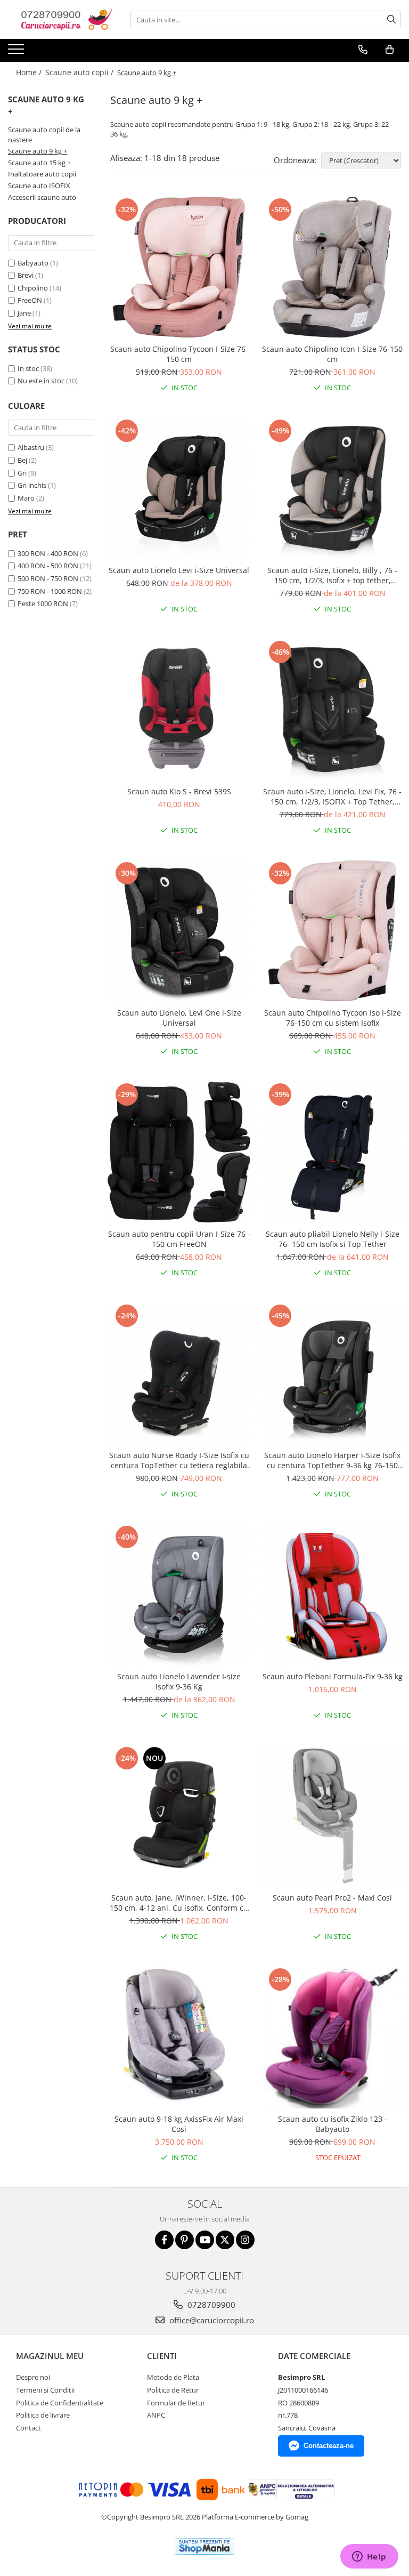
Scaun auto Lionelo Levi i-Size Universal (179, 570)
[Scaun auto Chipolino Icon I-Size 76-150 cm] (332, 267)
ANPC (156, 2415)
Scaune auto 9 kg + (38, 151)
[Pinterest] (185, 2240)
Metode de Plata (173, 2377)
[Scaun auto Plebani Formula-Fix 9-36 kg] (332, 1595)
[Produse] (17, 52)
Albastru (31, 447)
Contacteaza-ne (329, 2446)
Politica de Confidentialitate (60, 2403)
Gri (22, 473)
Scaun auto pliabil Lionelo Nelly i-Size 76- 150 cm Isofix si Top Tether (333, 1239)
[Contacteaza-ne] (363, 50)
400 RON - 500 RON (48, 566)
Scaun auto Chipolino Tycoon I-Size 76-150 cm (179, 354)
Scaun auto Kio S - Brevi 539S (179, 791)
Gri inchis (32, 485)
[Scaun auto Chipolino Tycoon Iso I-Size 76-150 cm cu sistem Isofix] (332, 931)
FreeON (30, 300)
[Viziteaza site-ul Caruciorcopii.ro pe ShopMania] (204, 2546)
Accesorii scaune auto (42, 197)
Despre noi (33, 2377)
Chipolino (33, 288)
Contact (28, 2428)
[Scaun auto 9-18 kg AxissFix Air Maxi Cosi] (179, 2037)
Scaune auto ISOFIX (39, 186)
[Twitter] (225, 2240)
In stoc (28, 368)
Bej (22, 460)
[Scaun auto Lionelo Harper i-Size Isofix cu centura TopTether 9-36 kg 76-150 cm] (332, 1373)
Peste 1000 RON (43, 603)
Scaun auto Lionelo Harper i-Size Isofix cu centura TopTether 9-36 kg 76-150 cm (332, 1460)
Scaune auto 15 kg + (39, 163)
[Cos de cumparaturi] (390, 50)
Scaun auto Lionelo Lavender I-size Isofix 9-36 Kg (179, 1681)
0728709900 (210, 2305)
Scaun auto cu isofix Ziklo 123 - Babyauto (333, 2124)
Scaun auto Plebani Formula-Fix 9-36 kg (333, 1676)
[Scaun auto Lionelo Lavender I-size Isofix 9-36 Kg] (179, 1595)
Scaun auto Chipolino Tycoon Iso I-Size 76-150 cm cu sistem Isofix (333, 1018)
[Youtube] (205, 2240)
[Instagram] (245, 2240)
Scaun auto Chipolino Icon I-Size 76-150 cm (332, 354)
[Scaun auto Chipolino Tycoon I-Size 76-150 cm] (179, 267)
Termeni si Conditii (45, 2390)
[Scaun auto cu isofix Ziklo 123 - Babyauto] (332, 2037)
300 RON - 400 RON (48, 553)
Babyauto (33, 263)
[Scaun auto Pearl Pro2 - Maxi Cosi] (332, 1816)
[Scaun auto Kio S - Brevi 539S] (179, 710)
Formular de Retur (176, 2403)
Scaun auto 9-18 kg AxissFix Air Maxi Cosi (179, 2124)
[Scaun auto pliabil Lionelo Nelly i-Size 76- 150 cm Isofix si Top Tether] (332, 1152)
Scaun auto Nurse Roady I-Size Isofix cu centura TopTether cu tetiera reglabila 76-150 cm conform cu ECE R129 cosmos (179, 1460)
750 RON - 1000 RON (50, 591)
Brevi (26, 275)
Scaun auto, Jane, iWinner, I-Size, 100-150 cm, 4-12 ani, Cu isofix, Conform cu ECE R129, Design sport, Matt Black (179, 1903)
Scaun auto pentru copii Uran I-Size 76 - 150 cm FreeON (179, 1239)
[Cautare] (391, 19)
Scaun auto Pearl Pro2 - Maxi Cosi (332, 1898)
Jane (24, 313)
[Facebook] (164, 2240)
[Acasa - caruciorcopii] (61, 19)
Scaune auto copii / (80, 72)
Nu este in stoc (41, 381)
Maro (26, 498)
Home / (30, 72)
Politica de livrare (43, 2415)
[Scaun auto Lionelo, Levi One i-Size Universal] (179, 931)
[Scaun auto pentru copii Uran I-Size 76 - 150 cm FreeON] (179, 1152)
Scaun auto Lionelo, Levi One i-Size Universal (179, 1018)
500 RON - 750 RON (48, 578)
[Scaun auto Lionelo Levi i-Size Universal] (179, 488)
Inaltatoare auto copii (42, 174)
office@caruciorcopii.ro (211, 2320)
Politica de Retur (173, 2390)
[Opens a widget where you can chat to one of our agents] (369, 2557)
